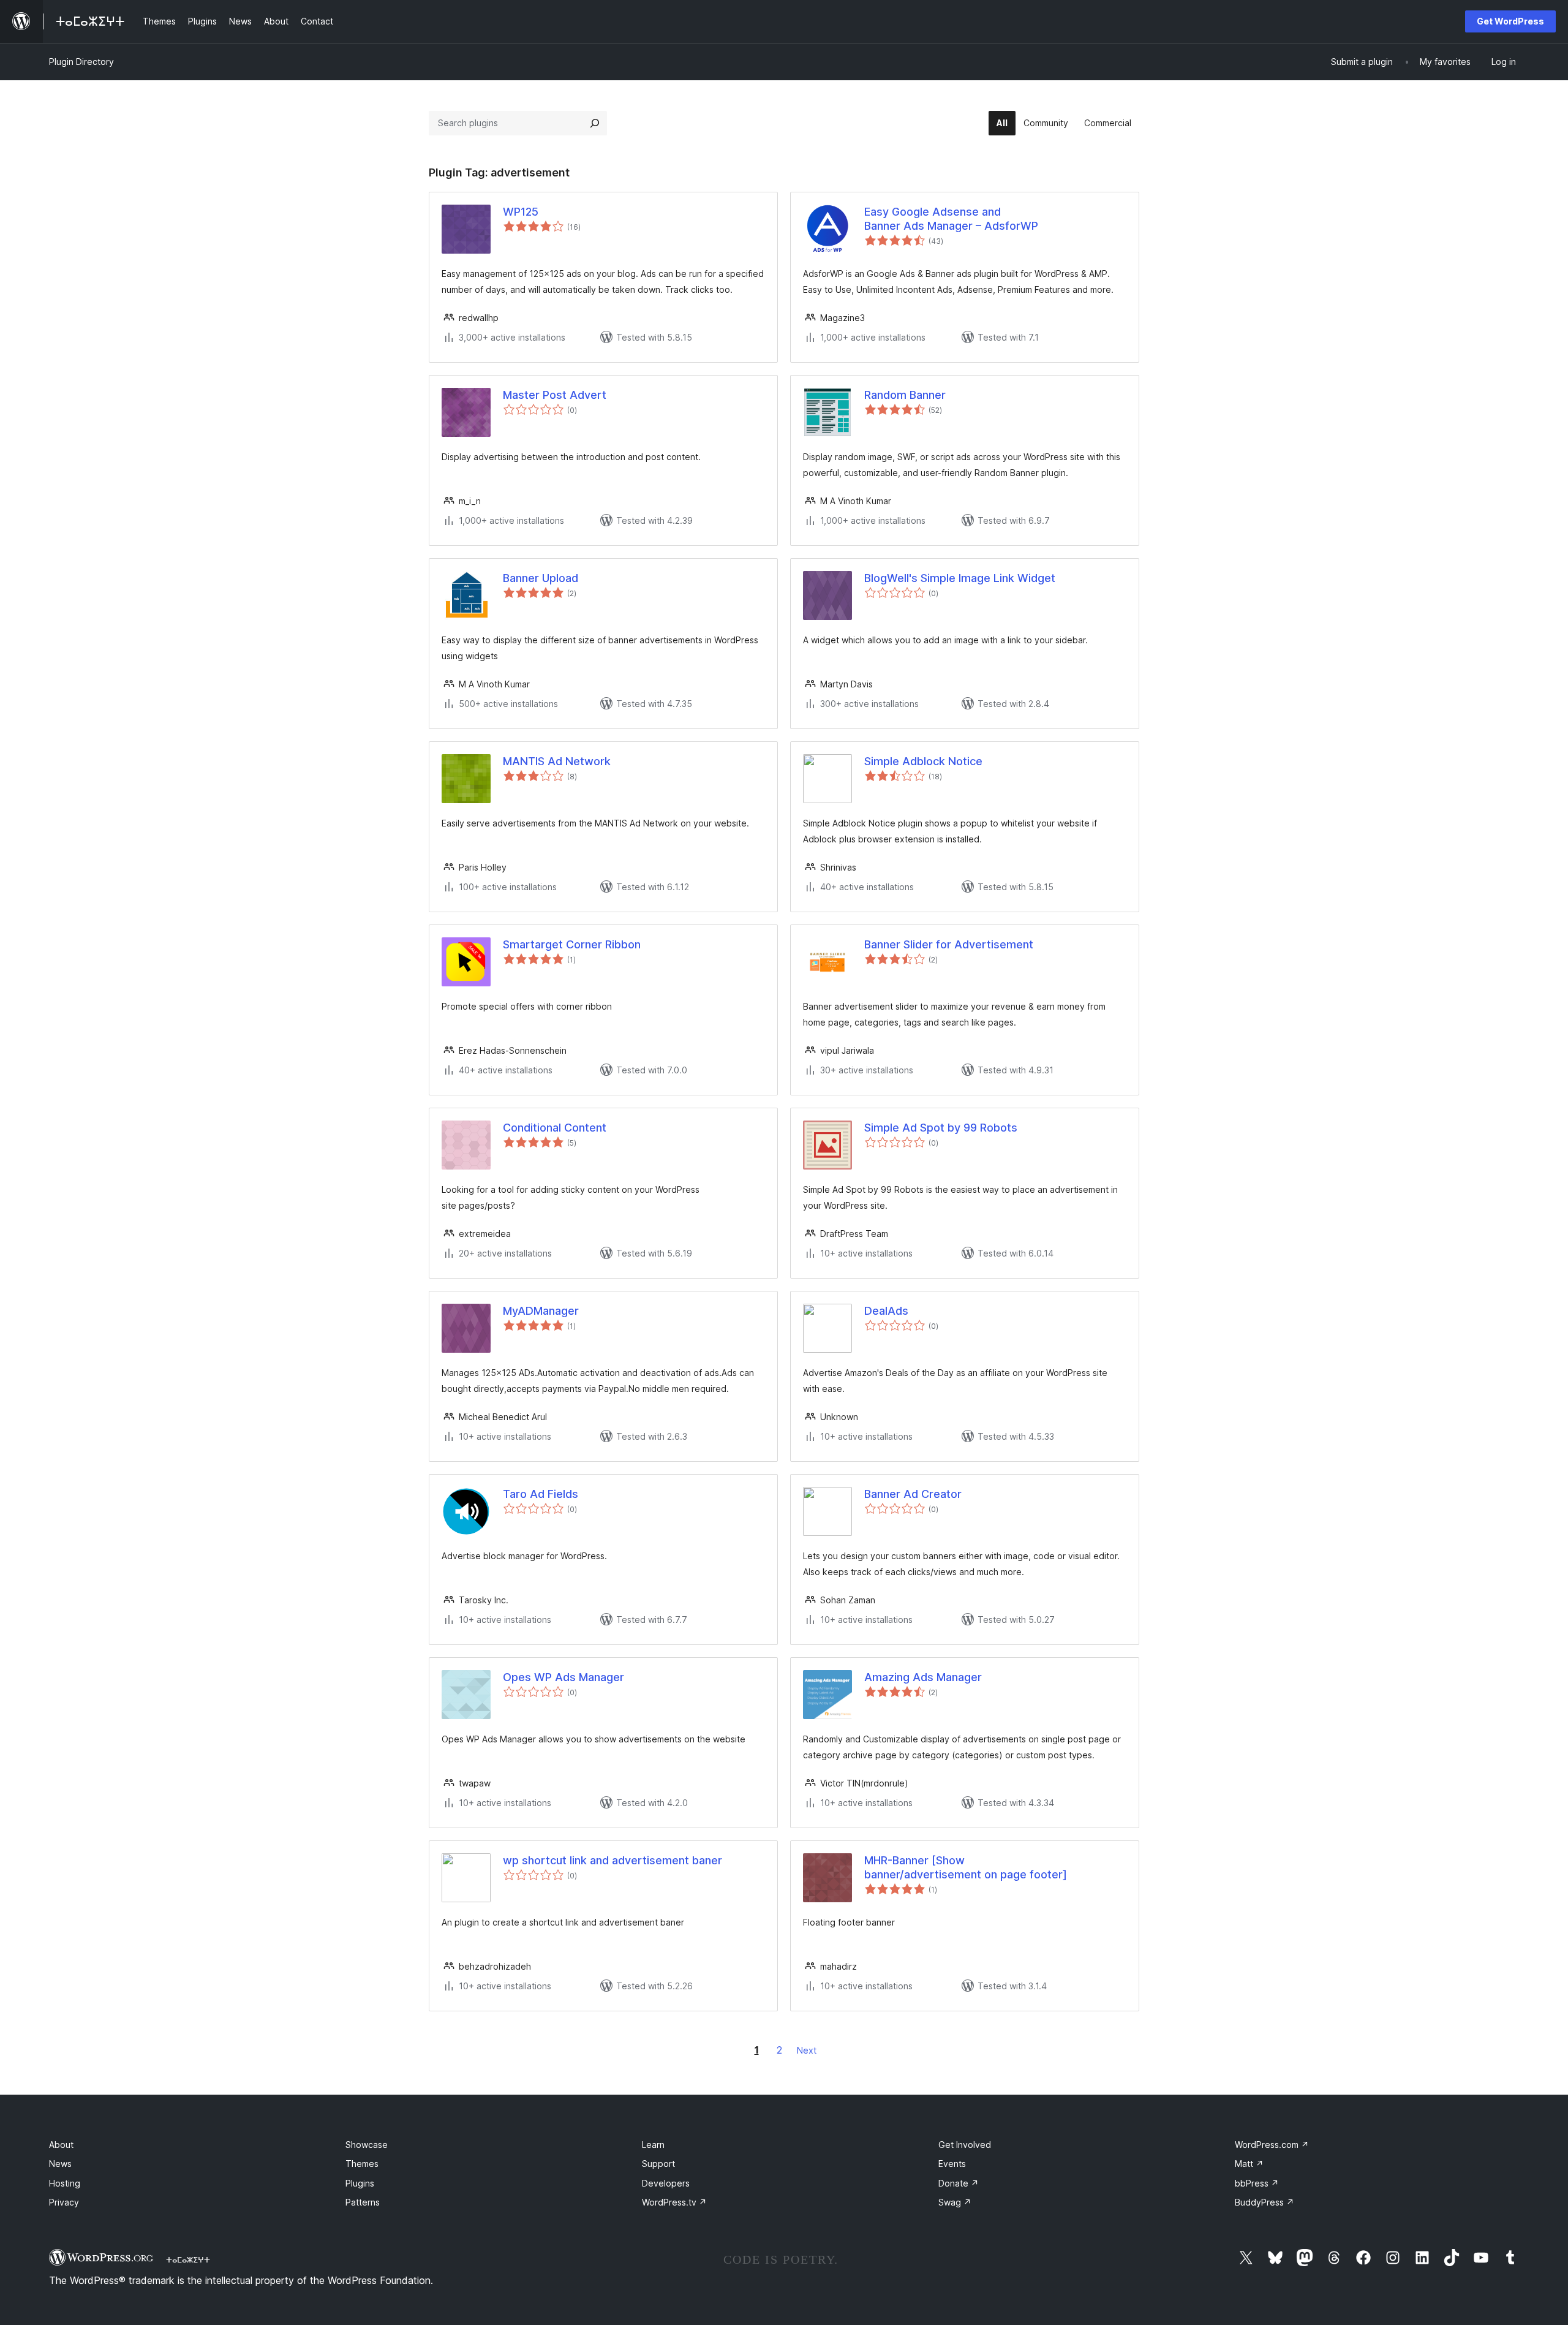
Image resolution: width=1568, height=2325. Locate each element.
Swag (955, 2202)
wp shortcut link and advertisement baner (612, 1860)
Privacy (64, 2202)
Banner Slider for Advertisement (949, 944)
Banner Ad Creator (913, 1494)
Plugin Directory (81, 62)
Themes (362, 2164)
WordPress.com (1272, 2145)
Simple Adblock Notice (923, 761)
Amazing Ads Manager (923, 1677)
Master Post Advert (555, 395)
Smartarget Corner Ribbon (572, 944)
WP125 (521, 212)
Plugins (360, 2183)
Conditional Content (555, 1128)
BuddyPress (1265, 2202)
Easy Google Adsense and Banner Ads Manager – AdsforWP (951, 219)
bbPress (1257, 2183)
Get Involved (965, 2145)
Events (952, 2164)
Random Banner (905, 395)
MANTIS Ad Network (557, 761)
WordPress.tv (674, 2202)
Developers (666, 2183)
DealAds (886, 1311)
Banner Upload (541, 578)
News (60, 2164)
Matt (1249, 2164)
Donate (959, 2183)
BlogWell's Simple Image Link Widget (960, 578)
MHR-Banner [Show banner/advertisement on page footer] (966, 1867)
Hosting (65, 2183)
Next (807, 2050)
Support (658, 2164)
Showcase (367, 2145)
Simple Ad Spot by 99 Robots (941, 1128)
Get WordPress (1510, 21)
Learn (653, 2145)
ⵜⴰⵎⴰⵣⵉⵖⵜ (188, 2259)
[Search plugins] (595, 123)
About (61, 2145)
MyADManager (541, 1311)
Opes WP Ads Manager (563, 1677)
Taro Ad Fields (541, 1494)
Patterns (363, 2202)
